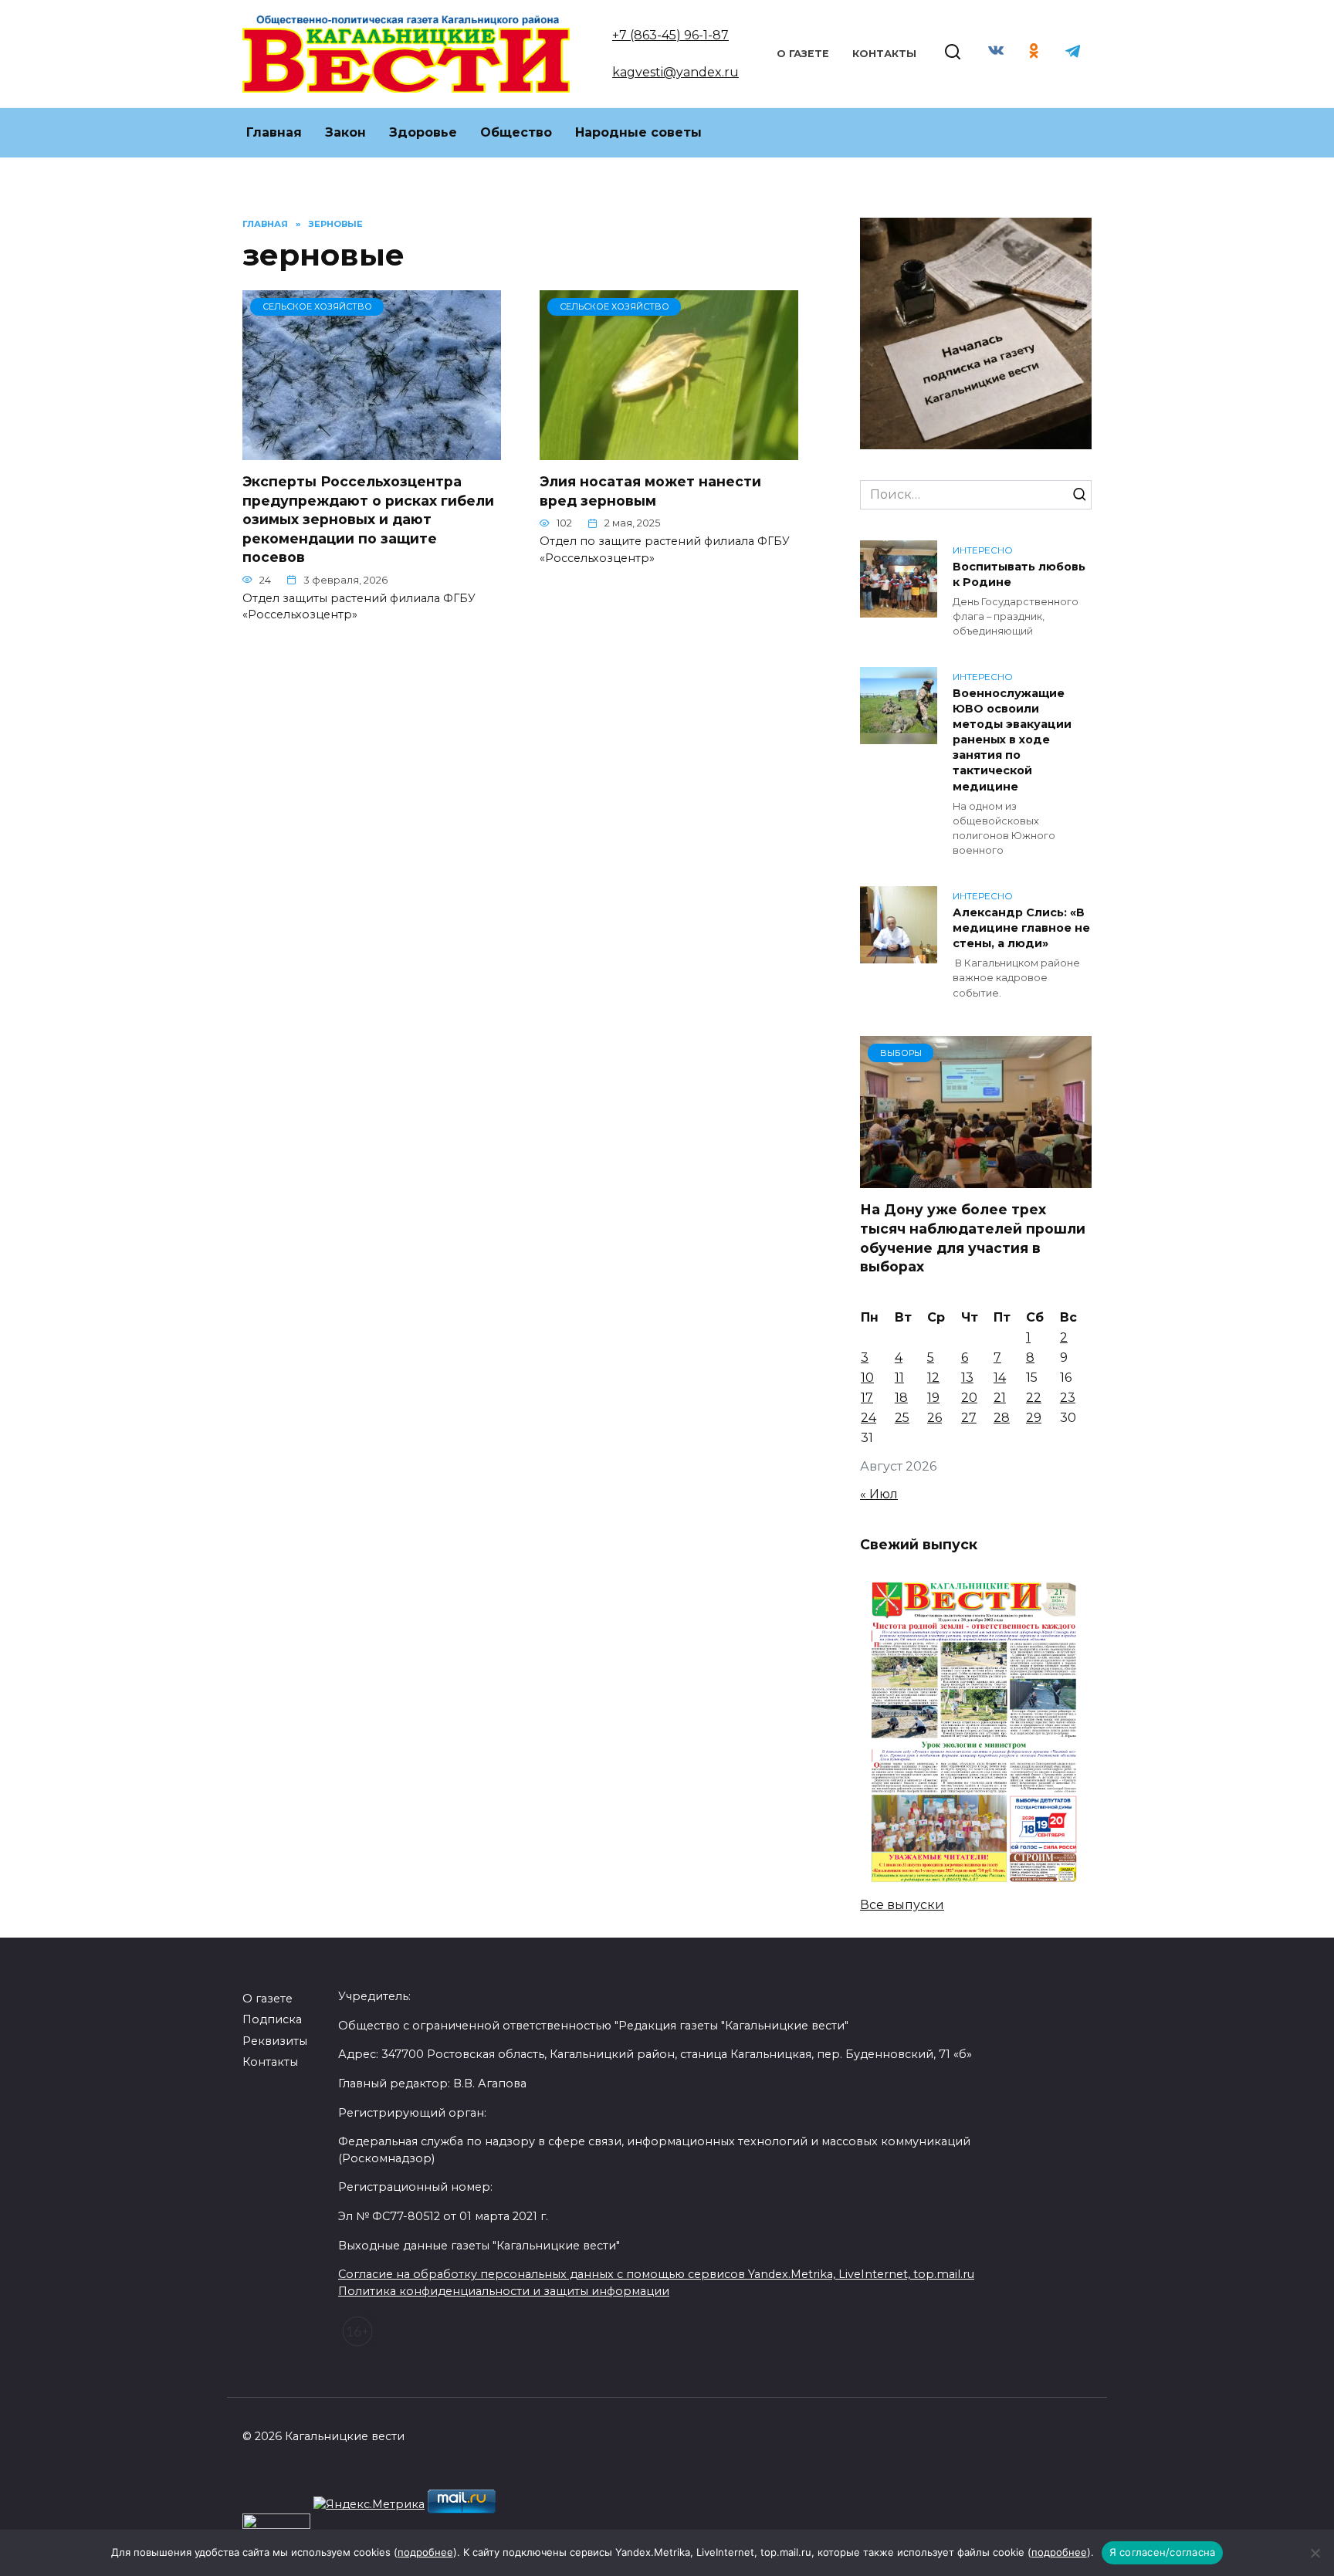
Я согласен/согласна (1163, 2552)
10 (867, 1378)
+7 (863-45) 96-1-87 (670, 35)
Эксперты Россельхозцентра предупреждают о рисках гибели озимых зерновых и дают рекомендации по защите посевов (368, 520)
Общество (516, 132)
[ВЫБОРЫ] (976, 1178)
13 (967, 1378)
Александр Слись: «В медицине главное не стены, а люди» (1021, 928)
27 (969, 1418)
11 (899, 1378)
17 (867, 1398)
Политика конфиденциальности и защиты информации (504, 2291)
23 (1068, 1398)
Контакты (884, 54)
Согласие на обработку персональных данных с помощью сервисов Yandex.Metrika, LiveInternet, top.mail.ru (656, 2274)
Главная (274, 132)
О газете (803, 54)
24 (868, 1418)
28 (1002, 1418)
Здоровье (423, 132)
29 (1034, 1418)
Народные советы (638, 132)
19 (933, 1398)
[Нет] (1315, 2553)
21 (1000, 1398)
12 (933, 1378)
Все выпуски (902, 1905)
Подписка (272, 2019)
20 (969, 1398)
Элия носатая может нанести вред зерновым (650, 491)
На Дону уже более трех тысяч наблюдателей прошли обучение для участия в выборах (973, 1238)
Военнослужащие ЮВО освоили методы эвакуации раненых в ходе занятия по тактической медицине (1012, 740)
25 (902, 1418)
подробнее (425, 2552)
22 (1034, 1398)
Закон (345, 132)
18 (901, 1398)
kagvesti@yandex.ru (675, 72)
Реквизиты (275, 2041)
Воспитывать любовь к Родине (1019, 574)
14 (1000, 1378)
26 (934, 1418)
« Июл (879, 1494)
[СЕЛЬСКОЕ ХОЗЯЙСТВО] (372, 450)
